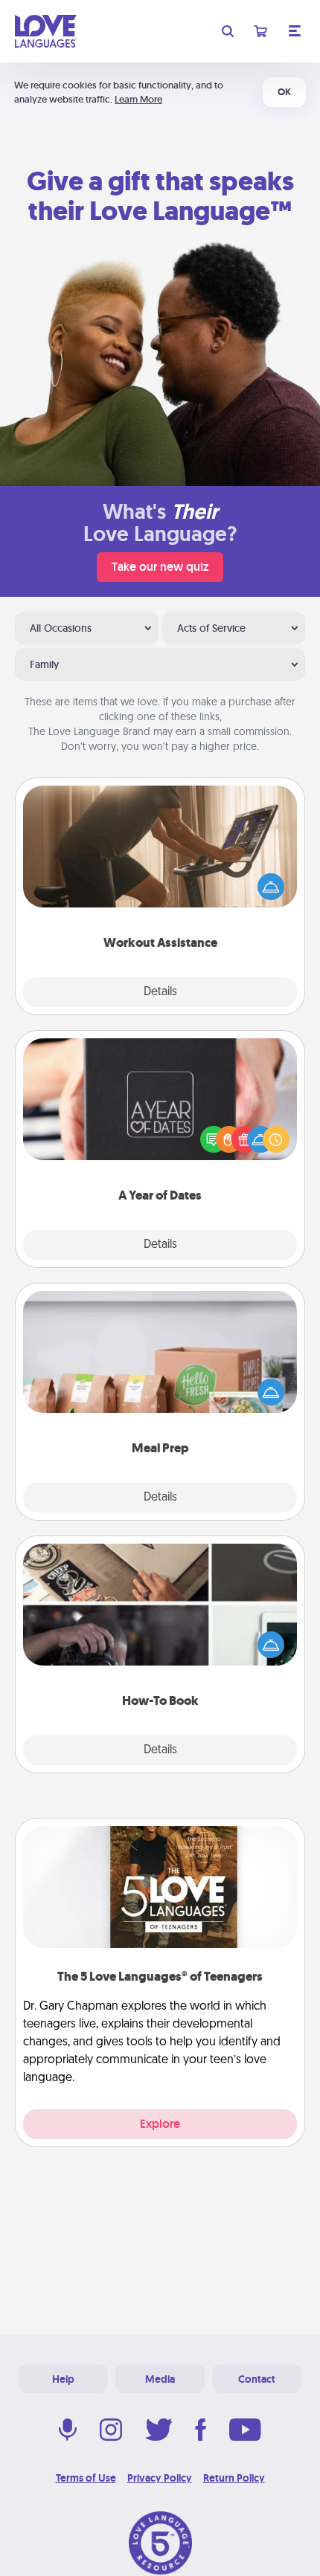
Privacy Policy (160, 2478)
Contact (257, 2379)
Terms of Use (86, 2478)
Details (160, 992)
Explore (160, 2124)
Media (160, 2379)
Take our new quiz (160, 567)
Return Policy (234, 2478)
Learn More (138, 99)
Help (63, 2379)
